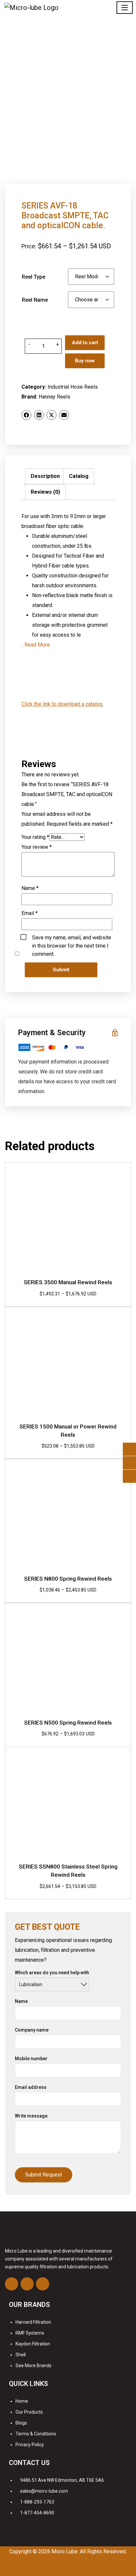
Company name (32, 2030)
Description (45, 476)
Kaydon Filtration (33, 2344)
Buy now (85, 361)
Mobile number (31, 2059)
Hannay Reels (54, 397)
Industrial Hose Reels (73, 387)
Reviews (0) (45, 492)
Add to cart (85, 343)
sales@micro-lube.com (44, 2491)
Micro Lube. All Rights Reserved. (89, 2551)
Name (30, 888)
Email (30, 913)
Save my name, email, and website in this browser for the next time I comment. (72, 938)
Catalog (79, 476)
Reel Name (35, 300)
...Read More (36, 645)
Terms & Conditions (36, 2434)
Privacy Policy (30, 2445)
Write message (31, 2116)
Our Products (29, 2412)
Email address (31, 2087)
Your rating (35, 837)
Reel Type (34, 277)
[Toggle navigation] (125, 8)
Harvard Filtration (33, 2322)
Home (22, 2401)
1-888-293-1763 (37, 2502)
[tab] (45, 476)
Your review (37, 847)
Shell (21, 2355)
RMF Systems (30, 2333)
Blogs (21, 2423)
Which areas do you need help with (52, 1973)
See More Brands (34, 2366)
